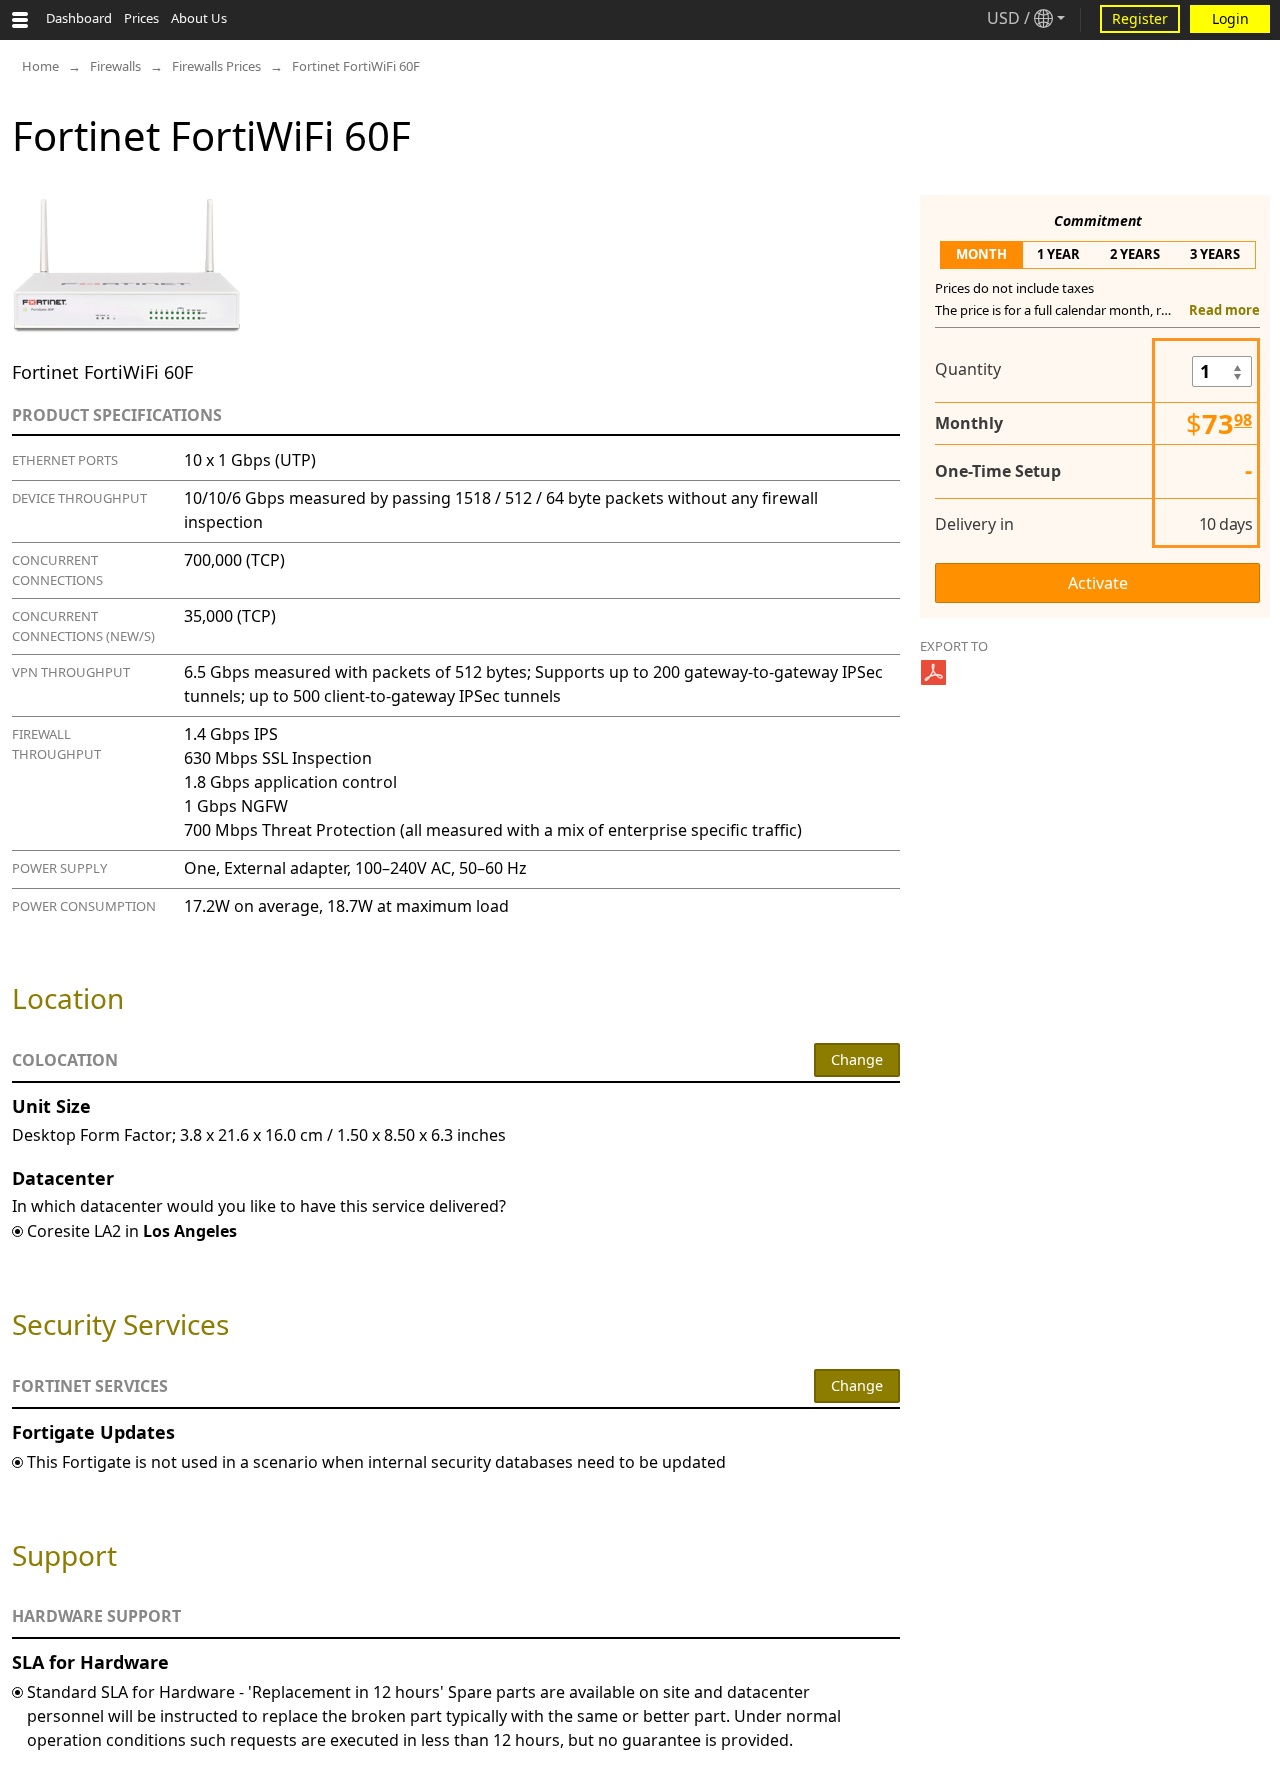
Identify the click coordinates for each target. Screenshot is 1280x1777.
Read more (1224, 310)
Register (1140, 18)
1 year (1058, 254)
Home (40, 66)
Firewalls (115, 66)
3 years (1215, 254)
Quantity (968, 369)
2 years (1135, 254)
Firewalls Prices (216, 66)
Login (1230, 18)
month (981, 254)
